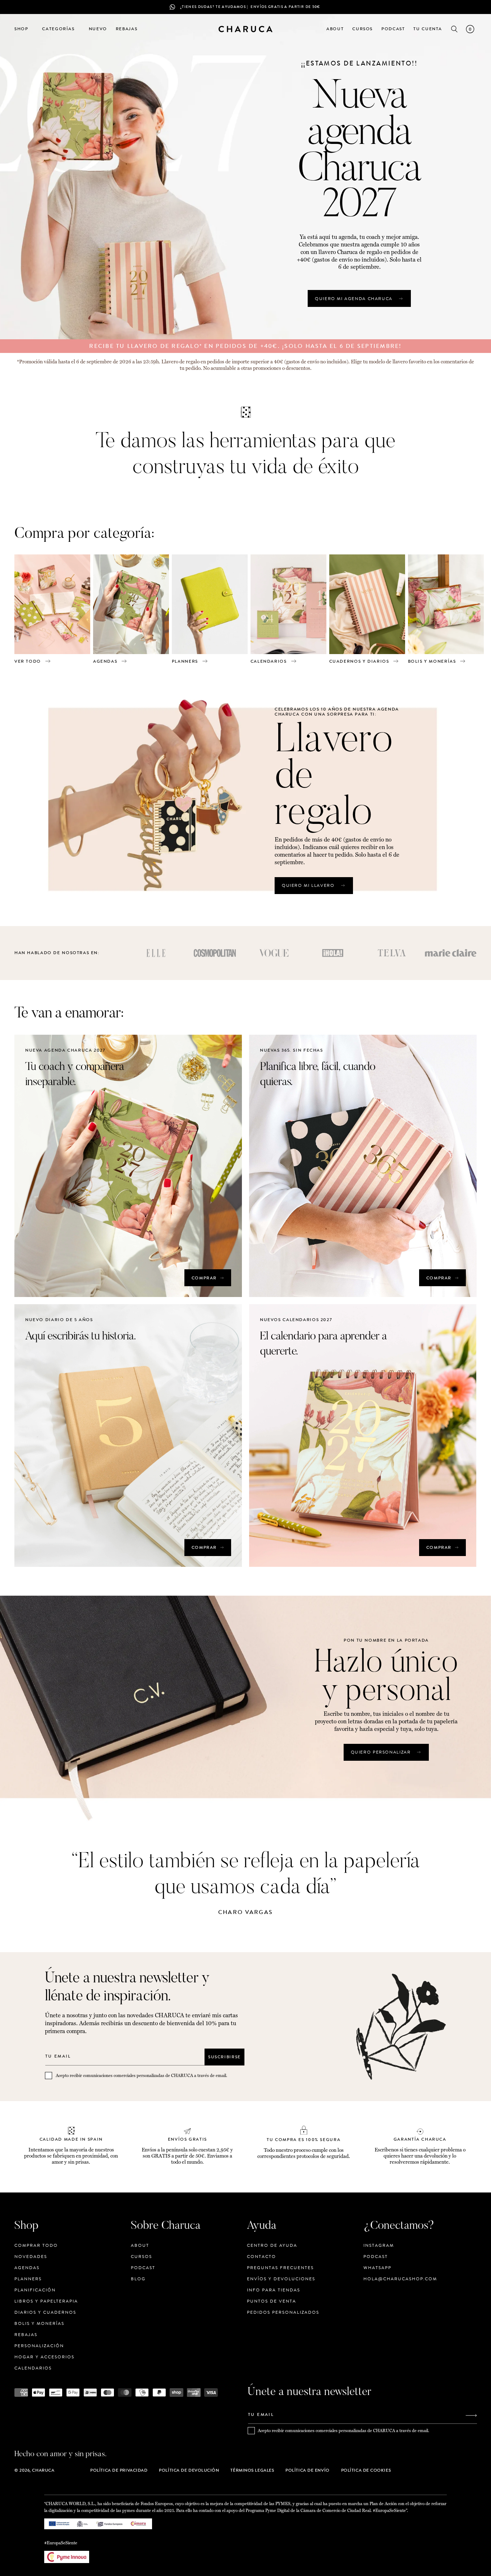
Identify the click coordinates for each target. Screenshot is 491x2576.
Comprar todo (36, 2246)
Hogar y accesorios (44, 2357)
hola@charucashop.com (400, 2279)
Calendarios (33, 2368)
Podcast (143, 2268)
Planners (28, 2279)
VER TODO (28, 661)
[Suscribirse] (471, 2415)
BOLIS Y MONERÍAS (432, 661)
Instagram (379, 2246)
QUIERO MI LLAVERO (308, 885)
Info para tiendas (274, 2290)
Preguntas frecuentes (280, 2268)
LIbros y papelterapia (46, 2301)
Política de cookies (366, 2470)
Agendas (27, 2268)
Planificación (35, 2290)
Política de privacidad (119, 2470)
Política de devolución (189, 2470)
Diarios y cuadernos (45, 2312)
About (140, 2246)
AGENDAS (105, 661)
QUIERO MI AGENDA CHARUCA (354, 299)
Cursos (141, 2257)
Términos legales (252, 2470)
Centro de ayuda (272, 2246)
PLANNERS (185, 661)
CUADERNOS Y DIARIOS (359, 661)
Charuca (43, 2470)
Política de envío (307, 2470)
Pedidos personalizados (283, 2312)
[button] (24, 29)
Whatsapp (377, 2268)
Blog (138, 2279)
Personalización (39, 2346)
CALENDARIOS (269, 661)
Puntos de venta (272, 2301)
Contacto (261, 2257)
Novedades (31, 2257)
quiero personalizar (381, 1752)
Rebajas (26, 2335)
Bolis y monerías (39, 2323)
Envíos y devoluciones (281, 2279)
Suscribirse (224, 2057)
